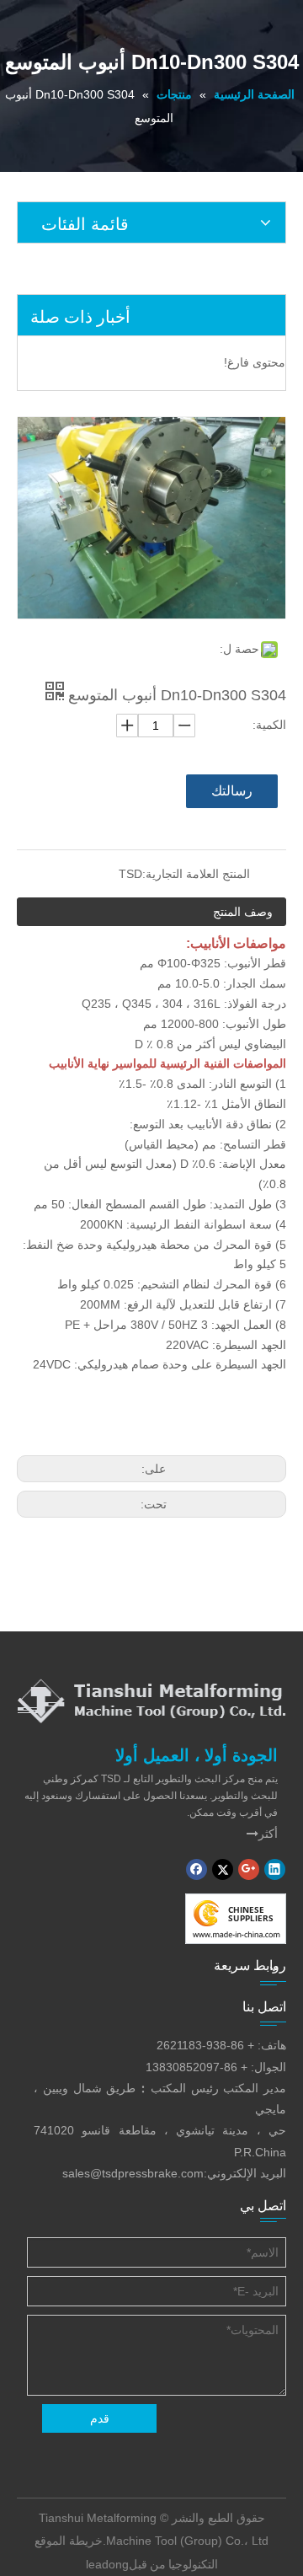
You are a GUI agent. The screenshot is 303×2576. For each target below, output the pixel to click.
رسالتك (232, 791)
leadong (107, 2564)
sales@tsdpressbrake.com (133, 2173)
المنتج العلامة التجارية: (196, 874)
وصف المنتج (243, 912)
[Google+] (249, 1869)
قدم (100, 2418)
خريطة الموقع (69, 2541)
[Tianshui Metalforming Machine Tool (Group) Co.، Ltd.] (151, 1700)
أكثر (262, 1834)
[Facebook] (197, 1869)
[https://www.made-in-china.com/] (236, 1919)
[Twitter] (223, 1869)
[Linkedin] (275, 1869)
